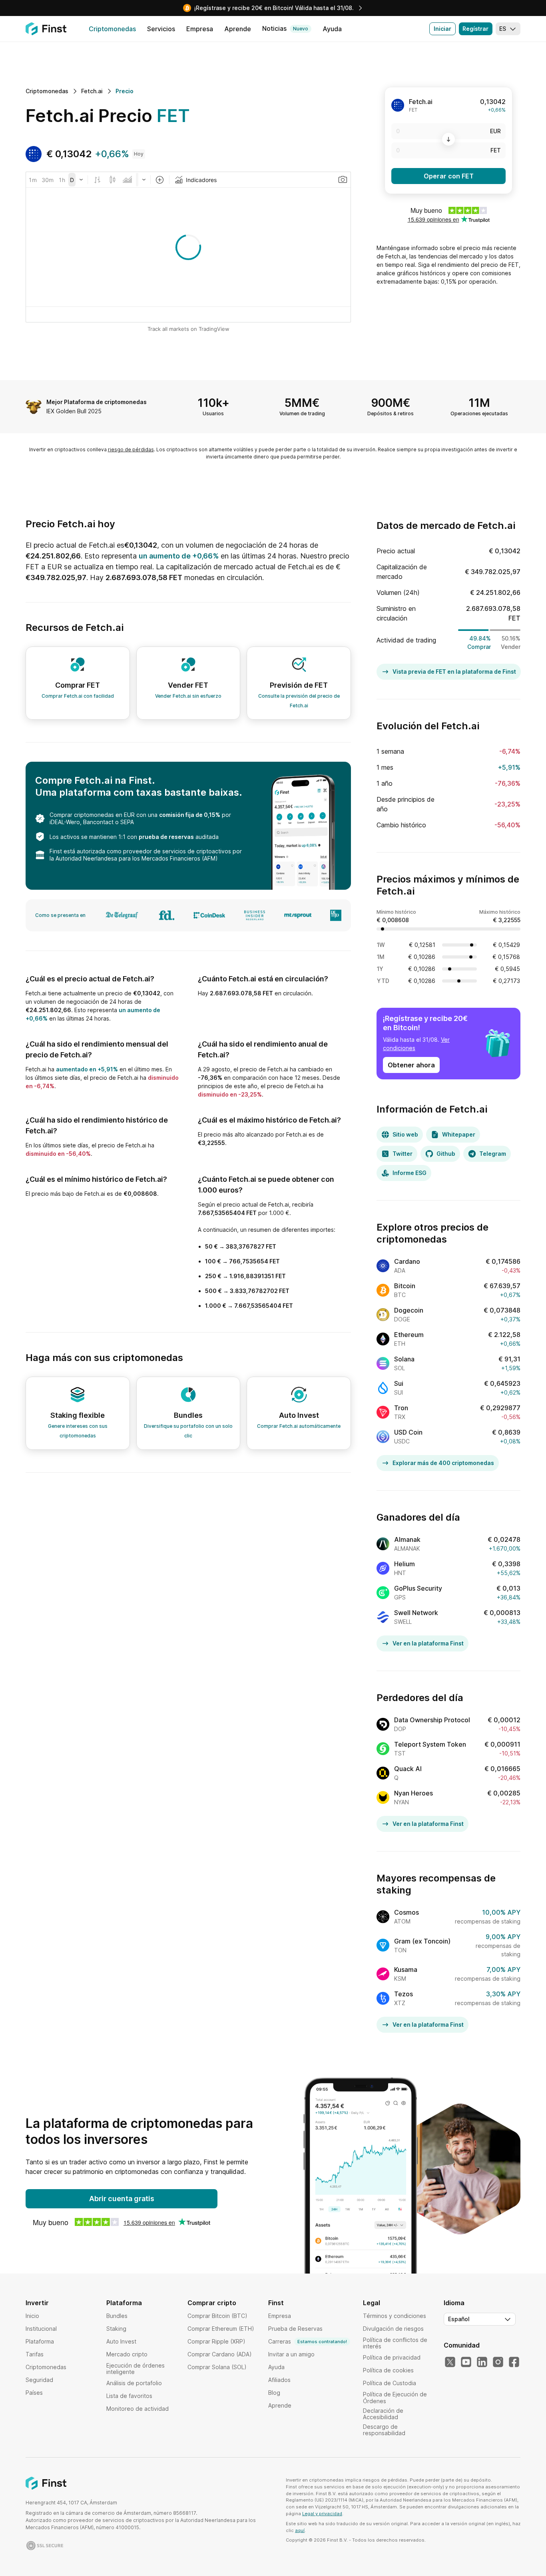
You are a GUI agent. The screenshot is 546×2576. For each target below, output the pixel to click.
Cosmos (407, 1912)
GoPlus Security (418, 1588)
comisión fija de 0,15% (190, 815)
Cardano (407, 1261)
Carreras (308, 2341)
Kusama (406, 1970)
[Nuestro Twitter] (450, 2362)
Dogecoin (409, 1310)
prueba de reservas (166, 837)
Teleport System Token (430, 1744)
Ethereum (409, 1335)
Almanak (407, 1539)
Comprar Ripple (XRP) (216, 2341)
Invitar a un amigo (291, 2354)
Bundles (117, 2316)
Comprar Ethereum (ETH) (221, 2329)
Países (34, 2393)
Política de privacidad (392, 2357)
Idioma (454, 2303)
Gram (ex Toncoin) (422, 1941)
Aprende (280, 2405)
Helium (405, 1564)
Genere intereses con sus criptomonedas (78, 1431)
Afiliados (279, 2380)
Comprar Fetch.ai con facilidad (78, 696)
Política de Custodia (390, 2383)
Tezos (404, 1994)
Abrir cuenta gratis (122, 2199)
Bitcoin (405, 1286)
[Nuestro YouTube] (466, 2362)
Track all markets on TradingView (188, 329)
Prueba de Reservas (295, 2329)
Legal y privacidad (322, 2514)
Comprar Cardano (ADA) (220, 2354)
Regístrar (475, 29)
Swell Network (416, 1613)
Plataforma (40, 2341)
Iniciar (442, 29)
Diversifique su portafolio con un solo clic (188, 1431)
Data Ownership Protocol (432, 1720)
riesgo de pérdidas (131, 449)
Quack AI (408, 1769)
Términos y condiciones (395, 2316)
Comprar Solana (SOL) (217, 2367)
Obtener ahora (411, 1065)
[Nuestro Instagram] (498, 2362)
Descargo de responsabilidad (384, 2430)
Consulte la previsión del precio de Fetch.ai (299, 701)
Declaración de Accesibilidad (383, 2414)
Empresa (280, 2316)
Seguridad (39, 2380)
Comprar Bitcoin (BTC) (217, 2316)
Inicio (32, 2316)
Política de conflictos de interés (395, 2343)
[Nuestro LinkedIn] (482, 2362)
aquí (300, 2530)
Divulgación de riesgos (393, 2329)
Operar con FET (449, 176)
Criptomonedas (46, 2367)
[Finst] (46, 29)
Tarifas (35, 2354)
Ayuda (276, 2367)
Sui (399, 1383)
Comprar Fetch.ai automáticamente (299, 1426)
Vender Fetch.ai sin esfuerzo (188, 696)
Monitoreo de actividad (137, 2409)
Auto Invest (121, 2341)
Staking (116, 2329)
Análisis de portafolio (134, 2383)
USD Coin (408, 1432)
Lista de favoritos (129, 2396)
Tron (401, 1408)
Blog (274, 2393)
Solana (404, 1359)
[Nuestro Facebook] (514, 2362)
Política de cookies (388, 2370)
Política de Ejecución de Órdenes (395, 2397)
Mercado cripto (127, 2354)
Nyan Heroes (413, 1793)
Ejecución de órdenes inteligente (136, 2369)
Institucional (41, 2329)
